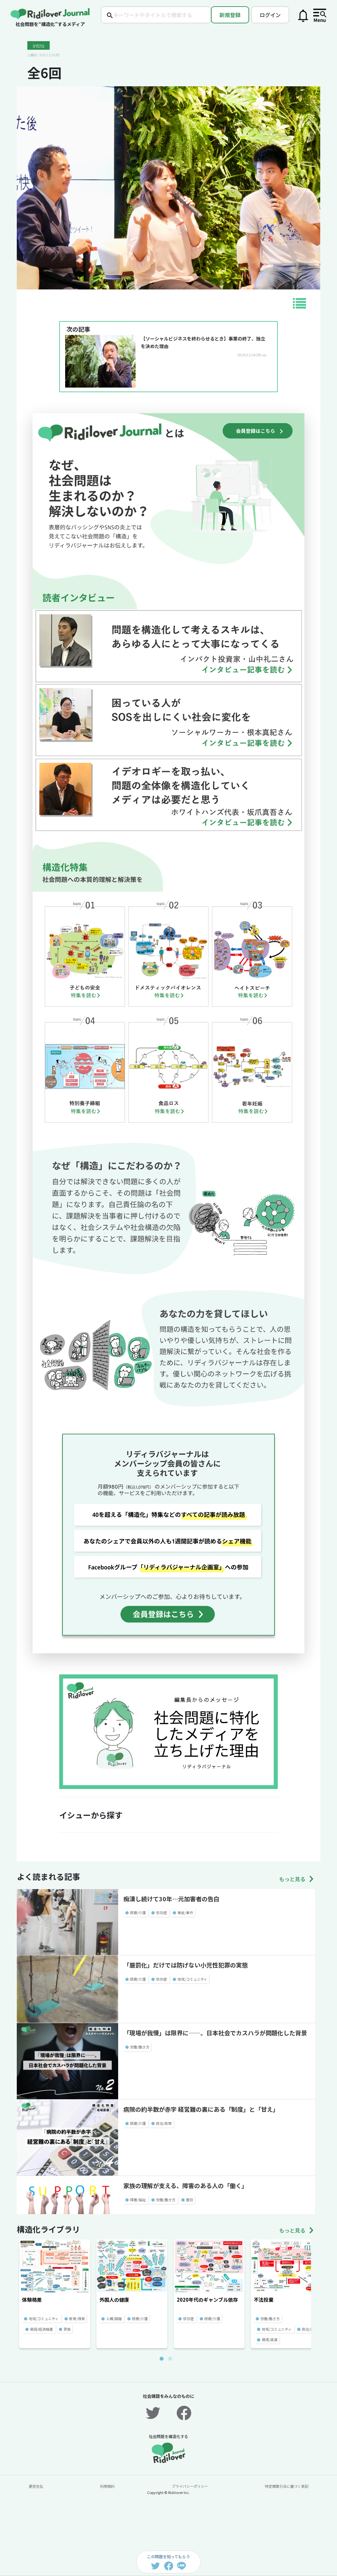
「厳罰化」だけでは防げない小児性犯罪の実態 (186, 1965)
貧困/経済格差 (41, 2329)
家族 (67, 2329)
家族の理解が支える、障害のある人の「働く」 (185, 2185)
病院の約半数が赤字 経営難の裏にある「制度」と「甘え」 (201, 2109)
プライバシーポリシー (190, 2486)
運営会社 (36, 2486)
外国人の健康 (114, 2300)
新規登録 (230, 15)
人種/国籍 (114, 2318)
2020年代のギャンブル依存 (207, 2300)
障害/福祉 (138, 2200)
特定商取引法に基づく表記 (287, 2486)
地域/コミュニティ (192, 1979)
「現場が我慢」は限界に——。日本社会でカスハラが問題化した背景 (215, 2033)
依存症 (161, 1912)
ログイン (270, 15)
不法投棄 (264, 2300)
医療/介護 (138, 1912)
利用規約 (107, 2486)
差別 (190, 2200)
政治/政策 (164, 2123)
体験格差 (32, 2300)
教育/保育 (77, 2318)
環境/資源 (270, 2340)
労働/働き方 (140, 2047)
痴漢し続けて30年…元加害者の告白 (171, 1899)
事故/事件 (185, 1912)
